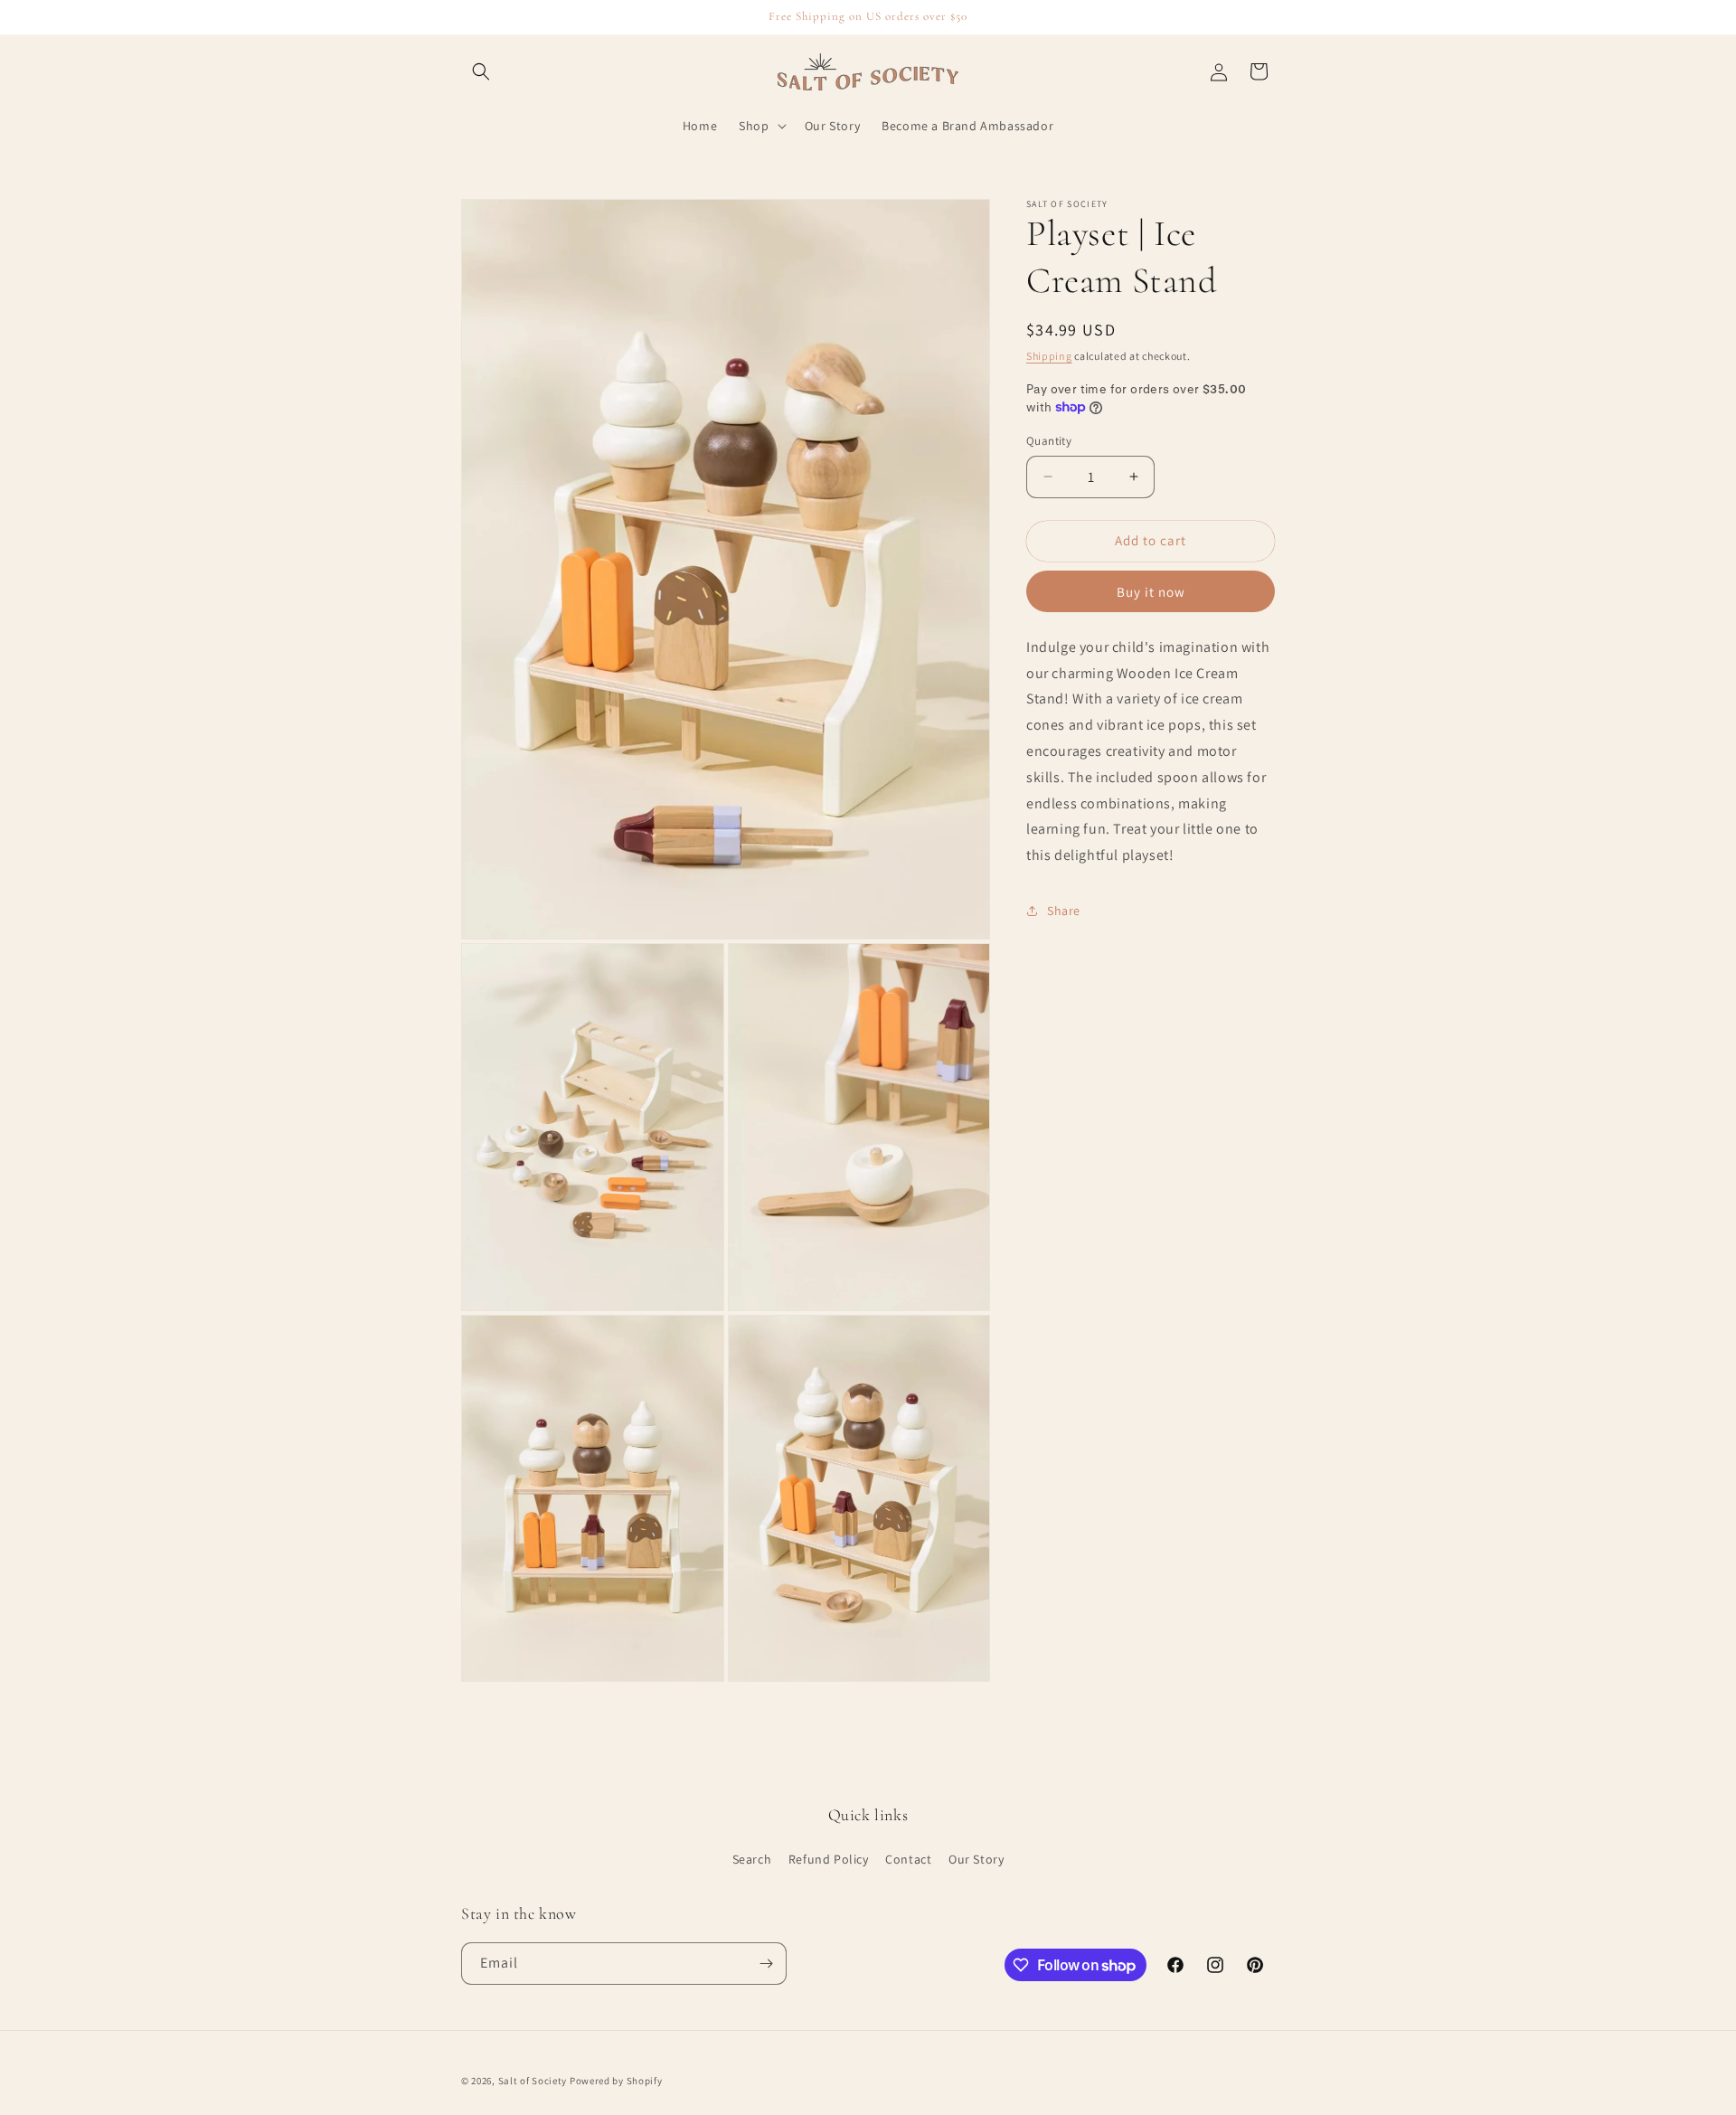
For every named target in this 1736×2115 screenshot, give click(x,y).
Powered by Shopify (616, 2081)
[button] (481, 71)
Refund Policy (829, 1859)
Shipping (1049, 356)
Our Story (976, 1859)
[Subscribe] (766, 1964)
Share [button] (1064, 911)
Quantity (1049, 441)
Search (752, 1859)
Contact (908, 1859)
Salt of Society (533, 2081)
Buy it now (1151, 591)
